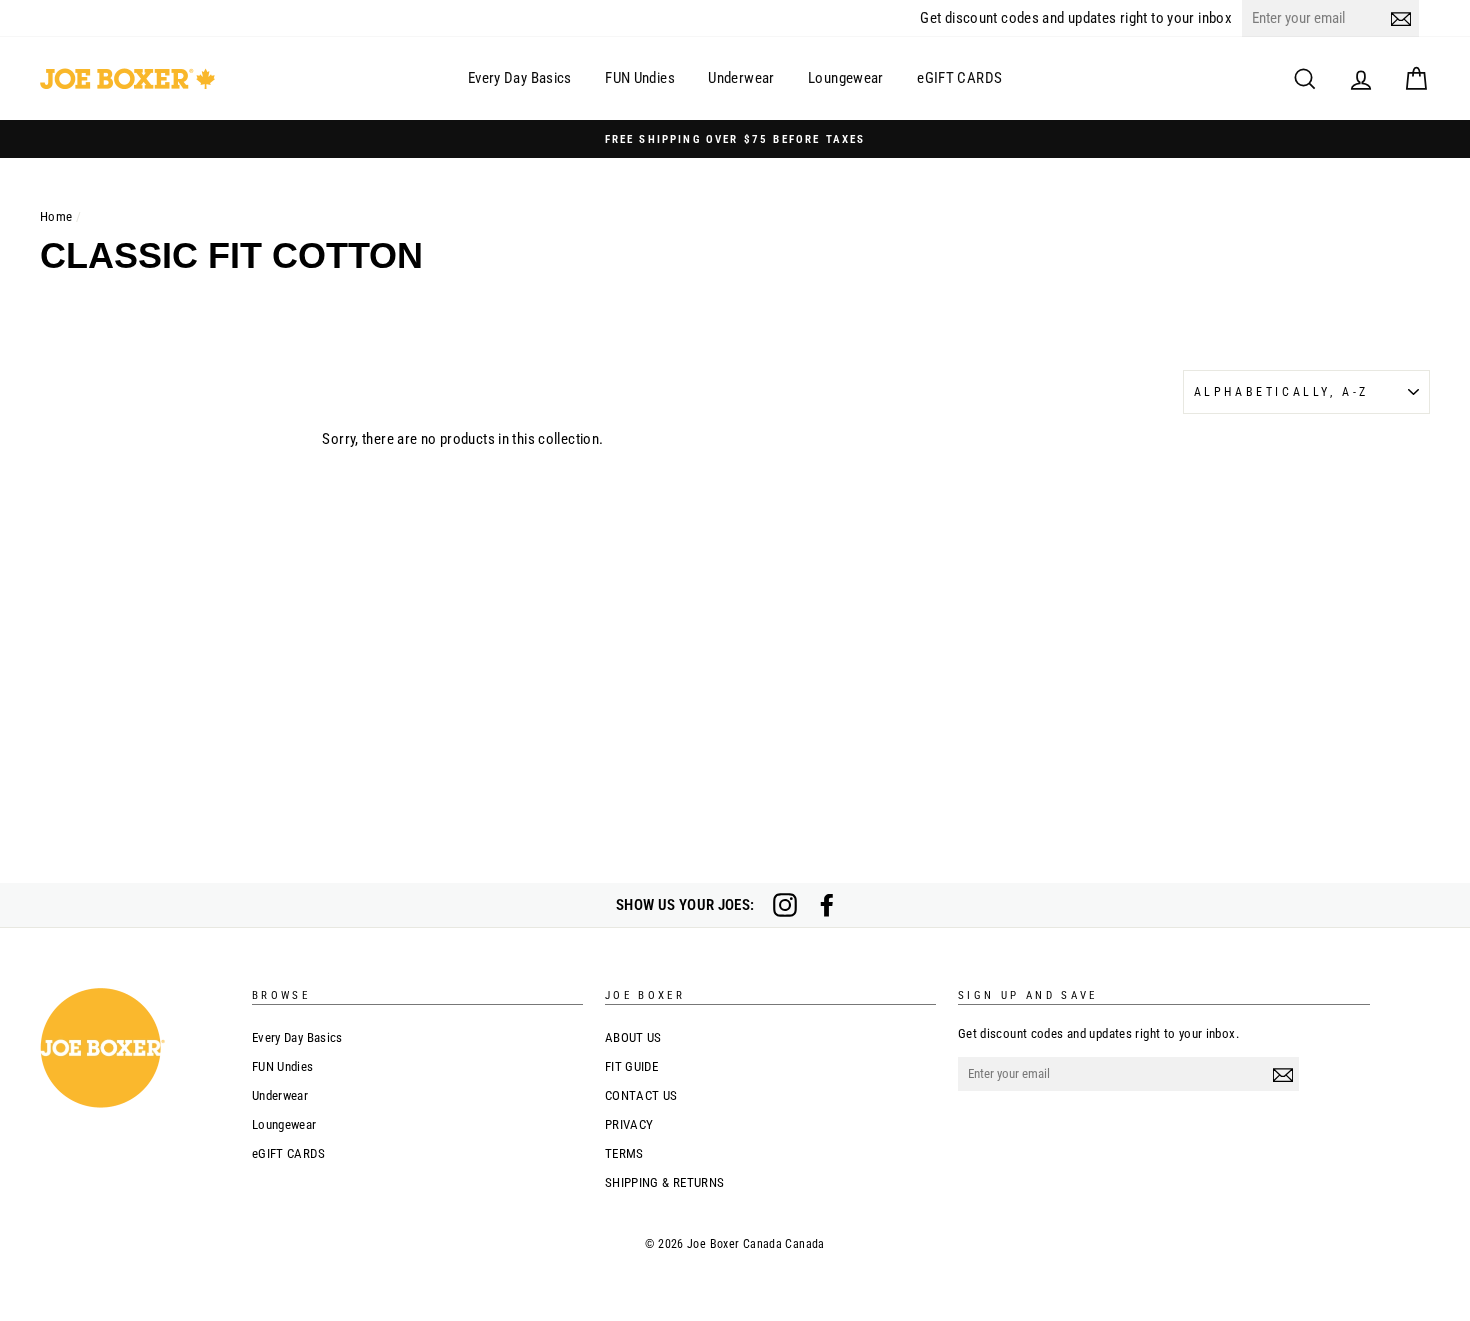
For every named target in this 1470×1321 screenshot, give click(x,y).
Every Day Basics (520, 78)
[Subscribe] (1401, 18)
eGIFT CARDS (959, 78)
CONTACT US (641, 1095)
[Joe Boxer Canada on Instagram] (785, 905)
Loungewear (846, 78)
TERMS (624, 1153)
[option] (735, 139)
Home (56, 216)
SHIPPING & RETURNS (665, 1182)
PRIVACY (629, 1124)
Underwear (741, 78)
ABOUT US (633, 1037)
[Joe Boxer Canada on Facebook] (827, 905)
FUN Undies (640, 78)
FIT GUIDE (631, 1066)
